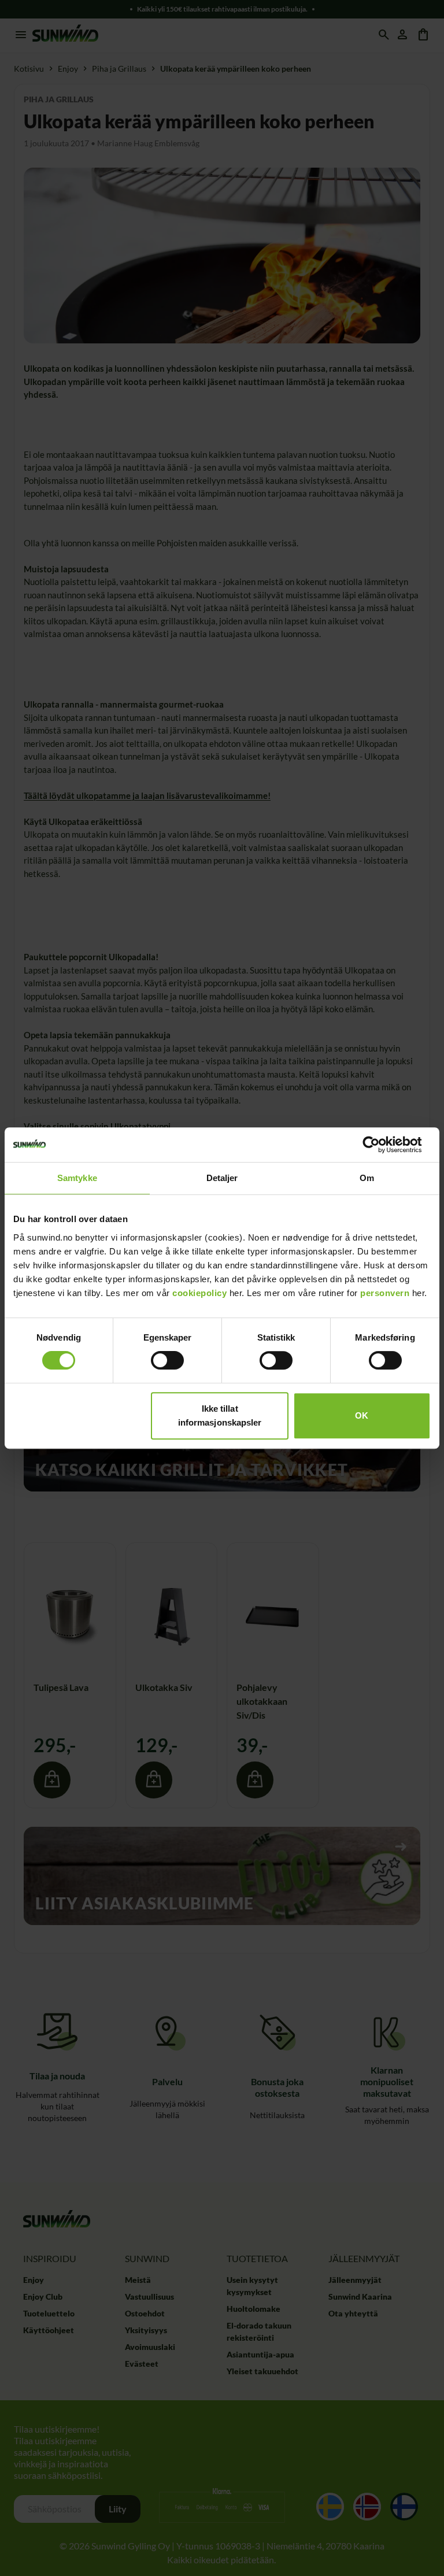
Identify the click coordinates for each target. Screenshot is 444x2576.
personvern (385, 1293)
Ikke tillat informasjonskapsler (220, 1415)
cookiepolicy (199, 1293)
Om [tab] (367, 1178)
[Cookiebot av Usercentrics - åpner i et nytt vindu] (380, 1145)
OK (362, 1415)
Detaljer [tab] (222, 1178)
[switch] (167, 1360)
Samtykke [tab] (77, 1178)
